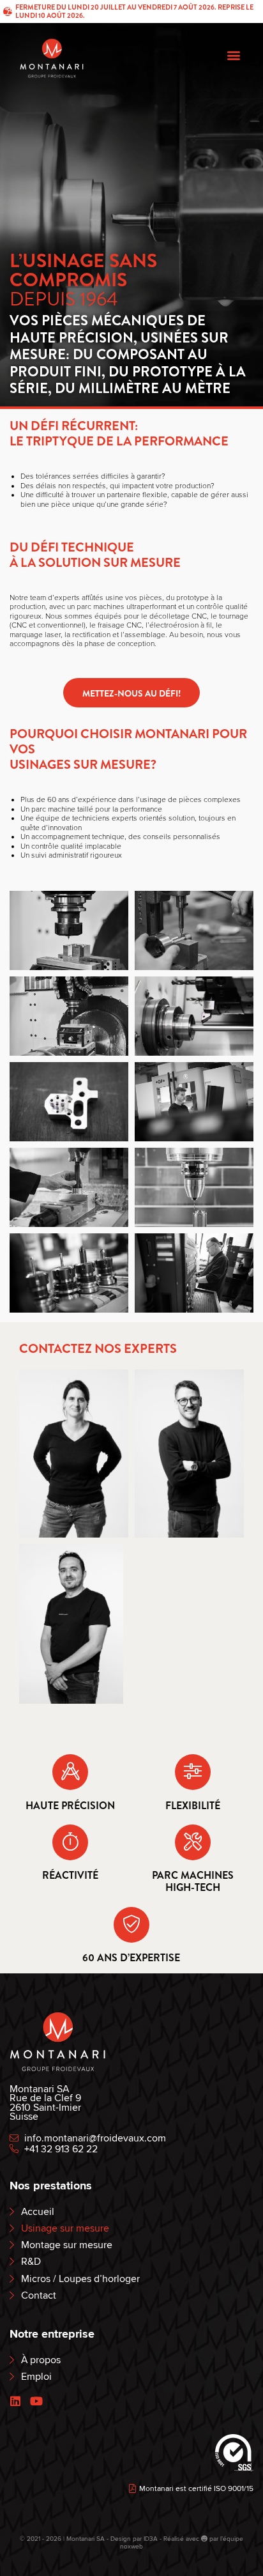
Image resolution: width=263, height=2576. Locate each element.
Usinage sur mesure (65, 2229)
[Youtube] (36, 2402)
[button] (233, 55)
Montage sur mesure (67, 2245)
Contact (39, 2296)
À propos (41, 2360)
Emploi (36, 2377)
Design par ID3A (135, 2539)
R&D (31, 2262)
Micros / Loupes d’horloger (80, 2279)
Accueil (38, 2212)
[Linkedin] (15, 2402)
